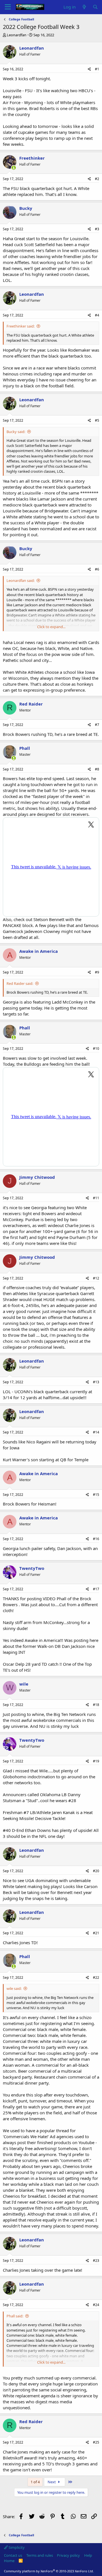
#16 (96, 1539)
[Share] (89, 69)
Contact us (13, 2555)
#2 (97, 179)
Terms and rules (40, 2555)
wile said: (14, 1988)
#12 (96, 1278)
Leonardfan (17, 35)
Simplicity (16, 2547)
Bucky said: (16, 432)
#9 (97, 972)
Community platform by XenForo (49, 2571)
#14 (96, 1432)
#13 (96, 1382)
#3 (97, 229)
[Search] (95, 7)
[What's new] (84, 7)
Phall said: (15, 2316)
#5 (97, 420)
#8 (97, 769)
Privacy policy (68, 2555)
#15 (96, 1495)
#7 (97, 725)
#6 (97, 569)
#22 (96, 1978)
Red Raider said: (20, 983)
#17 (96, 1589)
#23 (96, 2261)
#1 (97, 69)
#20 (96, 1871)
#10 (96, 1049)
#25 (96, 2442)
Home (9, 2561)
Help (88, 2555)
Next (52, 2482)
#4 (97, 315)
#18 (96, 1705)
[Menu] (8, 7)
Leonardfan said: (21, 580)
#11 (96, 1198)
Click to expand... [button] (51, 627)
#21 (96, 1933)
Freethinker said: (21, 326)
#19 (96, 1761)
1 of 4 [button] (35, 2482)
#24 (96, 2305)
